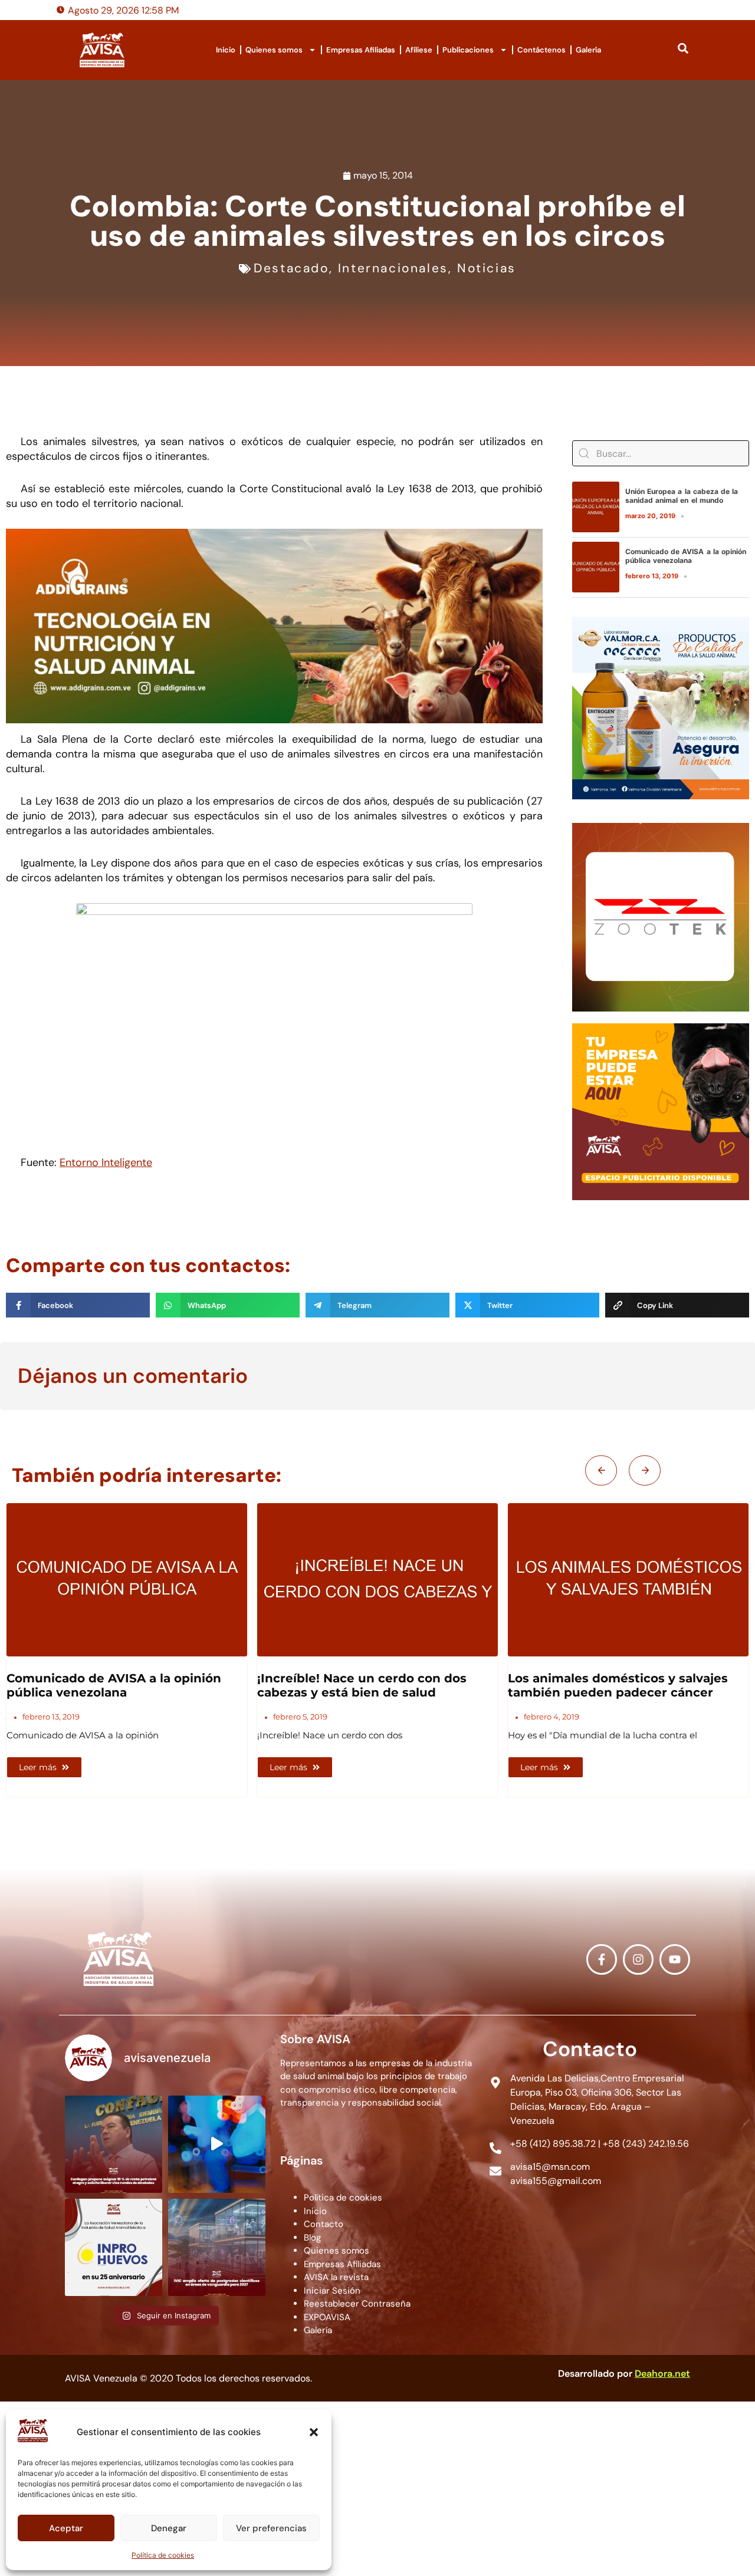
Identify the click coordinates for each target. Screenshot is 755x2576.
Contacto (324, 2224)
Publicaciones (468, 50)
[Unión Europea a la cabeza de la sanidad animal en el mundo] (596, 507)
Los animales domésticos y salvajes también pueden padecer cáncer (367, 1685)
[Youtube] (675, 1959)
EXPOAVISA (327, 2317)
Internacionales (393, 268)
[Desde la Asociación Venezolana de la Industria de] (114, 2247)
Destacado (291, 268)
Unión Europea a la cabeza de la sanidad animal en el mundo (682, 495)
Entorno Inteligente (106, 1162)
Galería (588, 50)
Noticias (487, 268)
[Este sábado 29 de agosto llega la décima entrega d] (217, 2144)
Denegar (169, 2528)
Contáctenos (541, 50)
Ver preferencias (271, 2528)
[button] (314, 2432)
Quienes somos (274, 50)
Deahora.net (662, 2374)
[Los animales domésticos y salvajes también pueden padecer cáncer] (377, 1580)
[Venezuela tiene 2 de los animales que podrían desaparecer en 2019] (628, 1580)
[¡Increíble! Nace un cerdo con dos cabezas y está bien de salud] (127, 1580)
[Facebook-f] (602, 1959)
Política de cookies (163, 2555)
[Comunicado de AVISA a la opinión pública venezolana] (596, 567)
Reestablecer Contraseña (357, 2304)
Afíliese (419, 50)
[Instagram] (638, 1959)
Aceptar (66, 2528)
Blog (312, 2238)
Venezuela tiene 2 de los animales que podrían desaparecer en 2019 (628, 1685)
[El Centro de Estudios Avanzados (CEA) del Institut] (217, 2247)
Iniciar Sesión (332, 2291)
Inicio (226, 50)
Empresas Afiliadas (361, 50)
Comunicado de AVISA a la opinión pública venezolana (686, 556)
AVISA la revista (336, 2277)
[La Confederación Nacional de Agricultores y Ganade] (114, 2144)
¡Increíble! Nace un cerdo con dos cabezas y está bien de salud (111, 1685)
